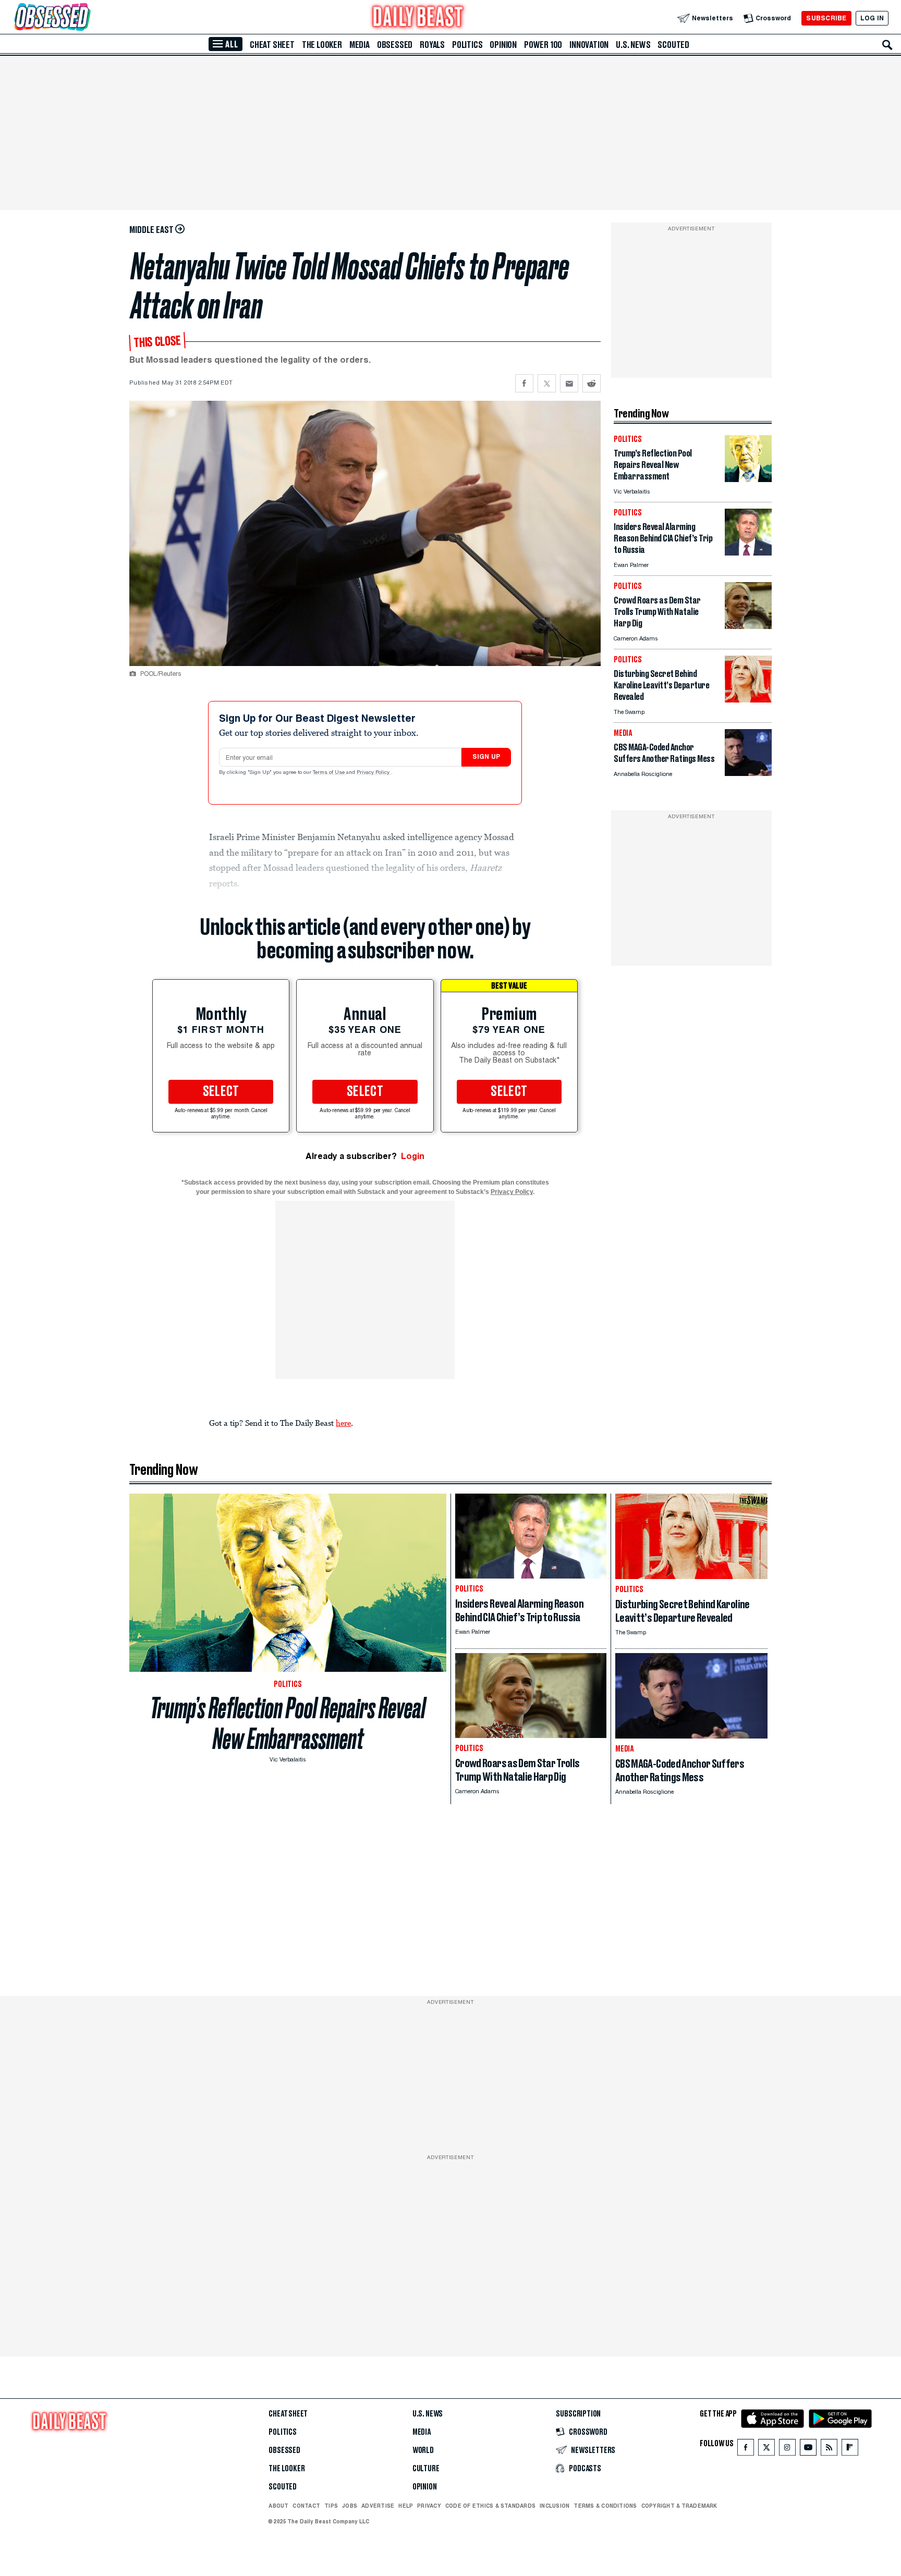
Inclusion (555, 2506)
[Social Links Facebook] (746, 2450)
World (423, 2450)
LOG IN (872, 18)
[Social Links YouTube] (808, 2450)
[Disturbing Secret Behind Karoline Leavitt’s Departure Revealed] (748, 700)
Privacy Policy (374, 773)
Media (360, 45)
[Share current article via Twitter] (547, 383)
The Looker (322, 45)
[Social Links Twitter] (766, 2450)
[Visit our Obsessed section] (86, 18)
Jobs (350, 2506)
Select (221, 1092)
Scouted (673, 45)
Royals (432, 45)
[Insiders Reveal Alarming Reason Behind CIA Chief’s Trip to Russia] (748, 553)
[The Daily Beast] (418, 18)
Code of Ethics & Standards (490, 2506)
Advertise (378, 2506)
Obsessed (395, 45)
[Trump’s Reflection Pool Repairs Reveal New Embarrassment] (748, 479)
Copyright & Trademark (679, 2506)
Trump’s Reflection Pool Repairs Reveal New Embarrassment (288, 1723)
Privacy (429, 2506)
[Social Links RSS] (829, 2450)
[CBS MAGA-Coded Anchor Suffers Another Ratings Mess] (748, 773)
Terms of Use (330, 773)
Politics (467, 45)
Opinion (503, 45)
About (278, 2506)
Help (406, 2506)
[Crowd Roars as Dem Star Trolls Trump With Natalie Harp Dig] (748, 626)
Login (413, 1156)
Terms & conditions (605, 2506)
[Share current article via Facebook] (524, 383)
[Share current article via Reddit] (592, 383)
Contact (306, 2506)
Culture (426, 2469)
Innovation (589, 45)
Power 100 (543, 45)
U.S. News (633, 45)
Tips (331, 2506)
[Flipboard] (850, 2450)
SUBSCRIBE (826, 18)
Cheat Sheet (272, 45)
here (343, 1423)
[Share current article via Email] (569, 383)
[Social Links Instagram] (787, 2450)
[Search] (887, 45)
